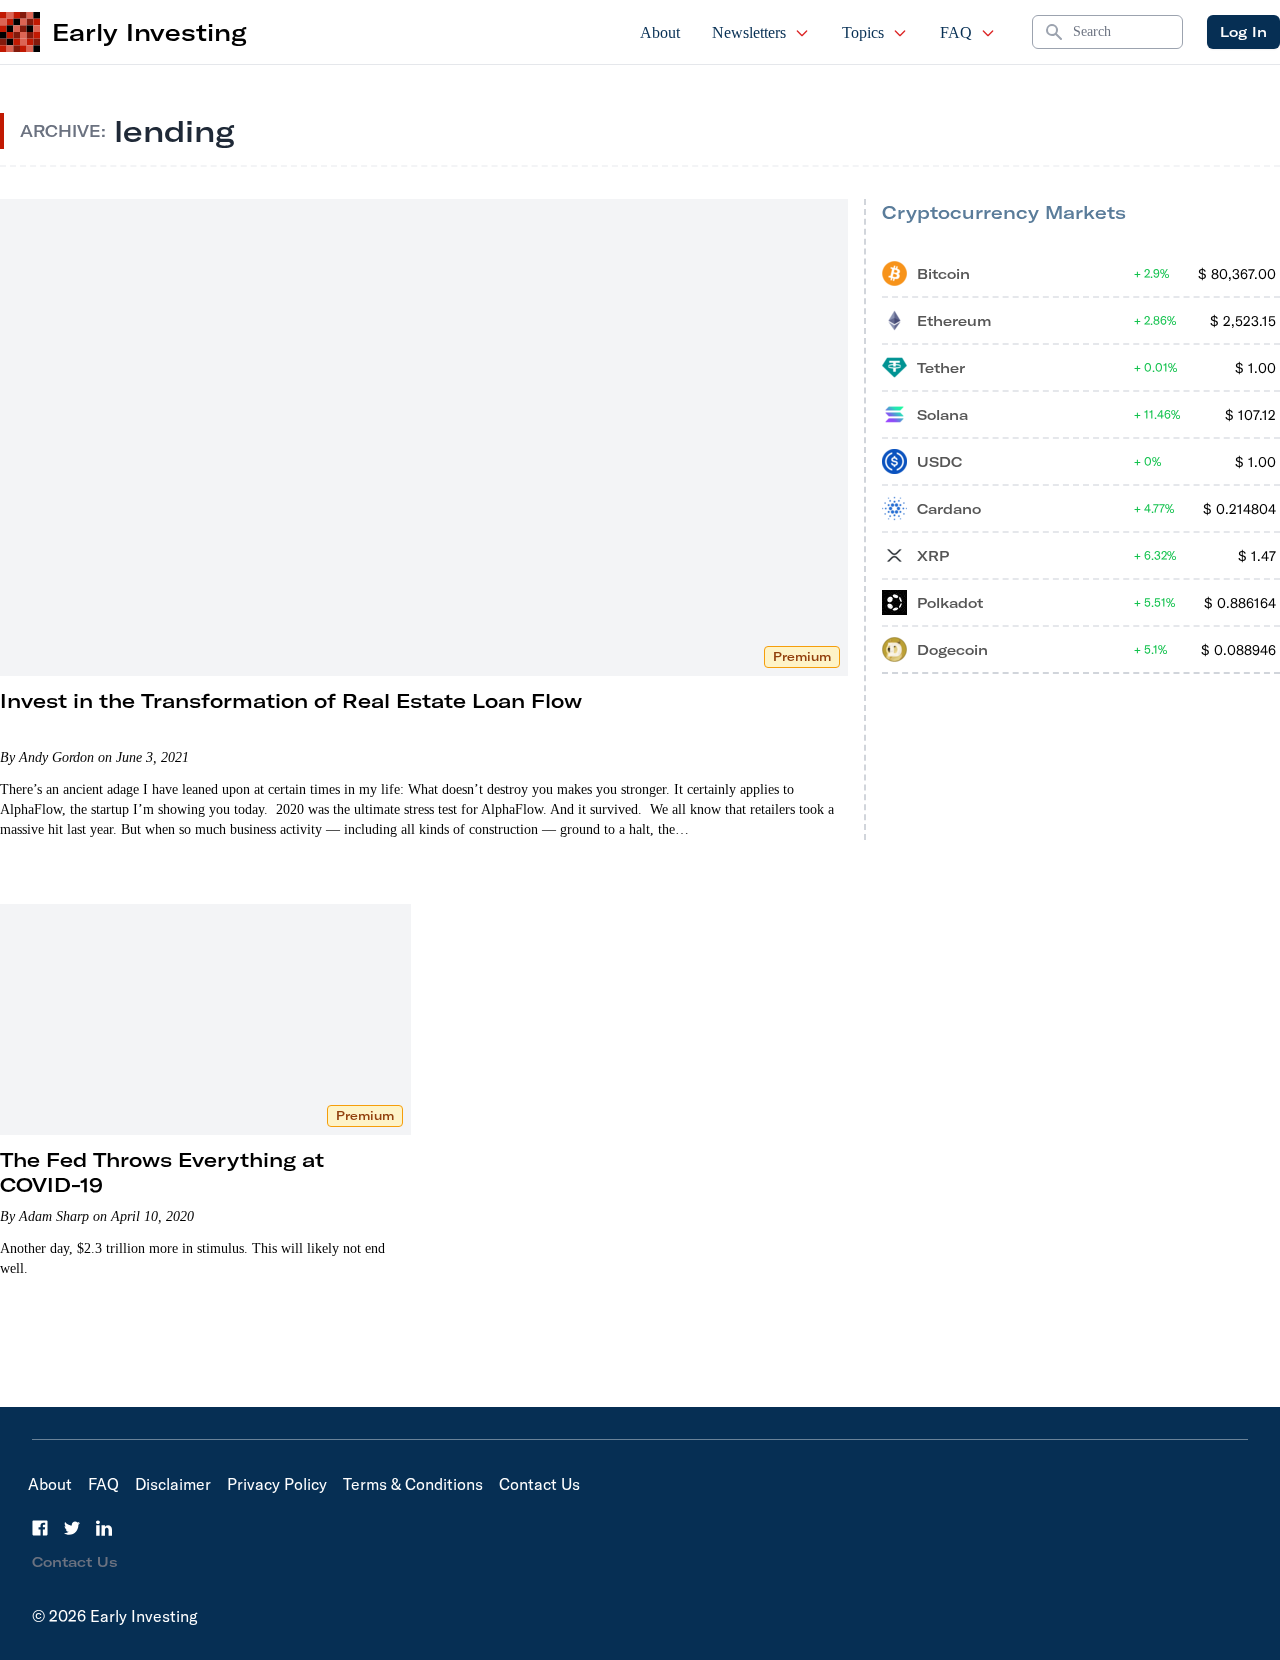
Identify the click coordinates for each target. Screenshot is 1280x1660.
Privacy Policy (277, 1484)
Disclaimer (173, 1484)
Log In (1243, 32)
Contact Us (539, 1484)
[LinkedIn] (104, 1528)
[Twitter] (72, 1528)
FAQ (956, 32)
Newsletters (749, 32)
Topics (863, 32)
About (660, 32)
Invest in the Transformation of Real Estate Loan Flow (291, 700)
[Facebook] (40, 1528)
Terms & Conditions (413, 1484)
